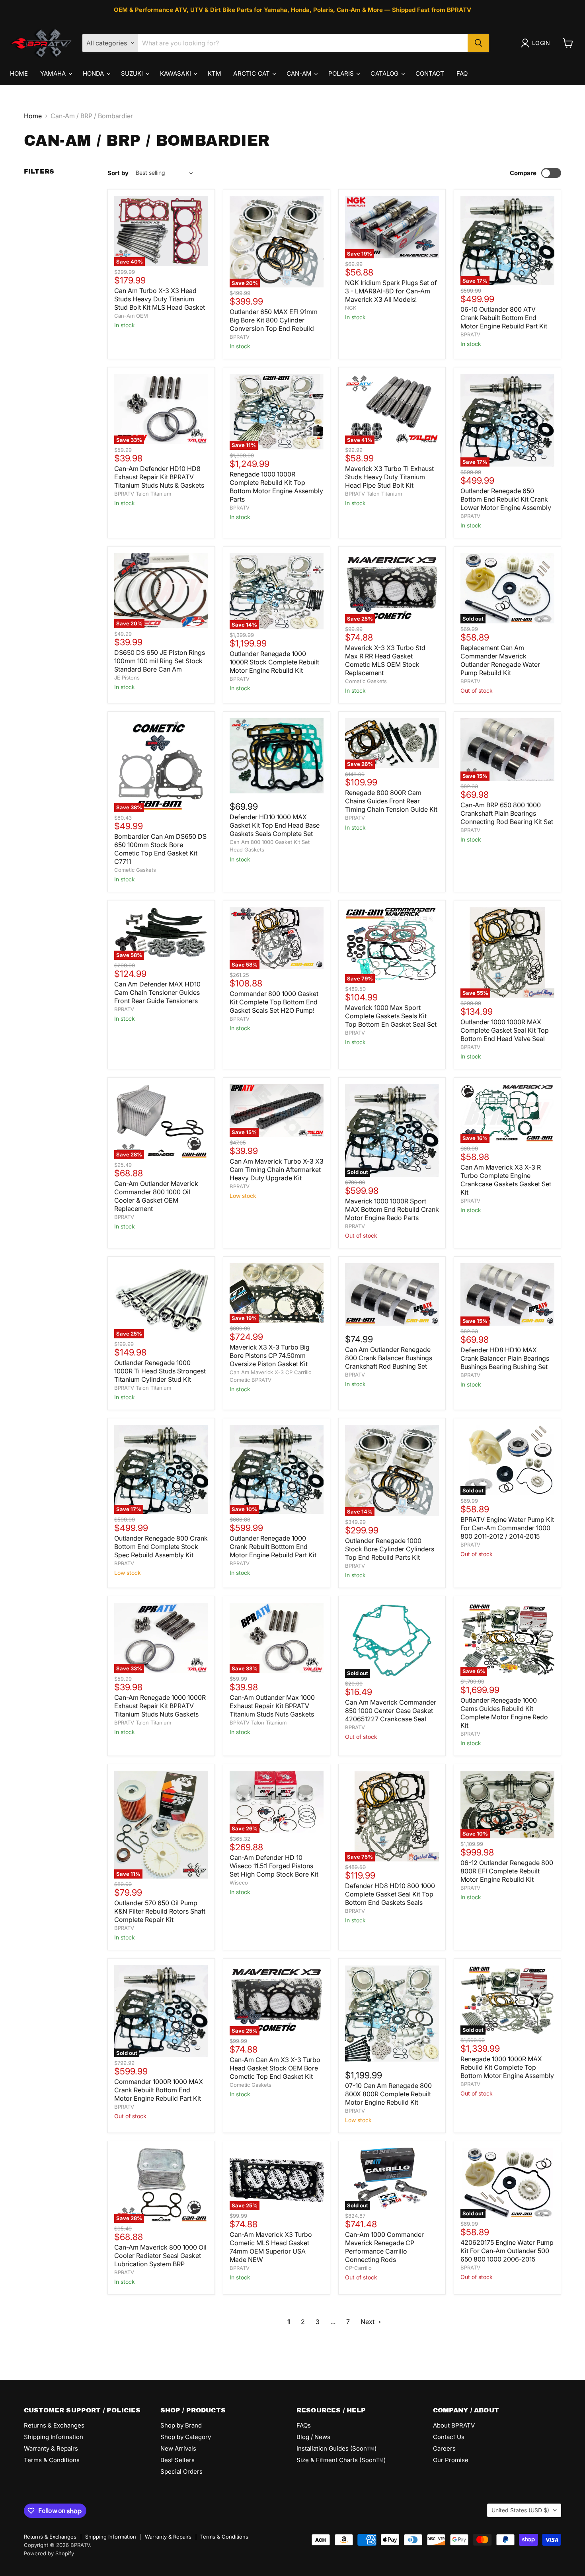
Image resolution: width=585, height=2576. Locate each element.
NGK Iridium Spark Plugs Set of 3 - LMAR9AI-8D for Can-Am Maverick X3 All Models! (391, 291)
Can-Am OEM (131, 316)
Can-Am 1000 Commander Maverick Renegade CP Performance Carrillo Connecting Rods (384, 2247)
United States (520, 2510)
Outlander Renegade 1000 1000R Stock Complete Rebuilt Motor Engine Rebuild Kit (274, 662)
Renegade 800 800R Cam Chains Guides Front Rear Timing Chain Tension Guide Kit (391, 801)
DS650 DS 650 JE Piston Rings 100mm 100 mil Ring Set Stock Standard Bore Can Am (160, 661)
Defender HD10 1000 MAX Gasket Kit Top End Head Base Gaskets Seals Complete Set (275, 825)
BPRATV (240, 337)
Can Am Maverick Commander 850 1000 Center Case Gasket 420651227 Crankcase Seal (391, 1711)
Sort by (118, 173)
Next (368, 2322)
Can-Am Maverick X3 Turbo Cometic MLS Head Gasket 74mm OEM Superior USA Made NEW (271, 2247)
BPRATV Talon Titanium (143, 494)
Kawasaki (176, 73)
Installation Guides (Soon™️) (336, 2448)
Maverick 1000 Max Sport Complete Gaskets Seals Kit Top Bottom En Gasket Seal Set (391, 1016)
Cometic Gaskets (366, 681)
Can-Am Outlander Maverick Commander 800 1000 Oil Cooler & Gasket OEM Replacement (156, 1196)
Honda (94, 73)
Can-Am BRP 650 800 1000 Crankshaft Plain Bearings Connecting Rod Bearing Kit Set (507, 813)
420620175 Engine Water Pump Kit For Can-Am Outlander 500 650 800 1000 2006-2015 (507, 2251)
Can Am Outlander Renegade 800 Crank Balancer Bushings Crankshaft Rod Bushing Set (389, 1358)
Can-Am (300, 73)
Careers (444, 2448)
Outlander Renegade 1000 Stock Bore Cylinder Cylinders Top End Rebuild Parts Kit (390, 1549)
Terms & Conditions (52, 2460)
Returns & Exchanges (54, 2425)
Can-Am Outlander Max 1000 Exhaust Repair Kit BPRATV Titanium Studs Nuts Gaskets (272, 1706)
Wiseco (239, 1883)
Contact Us (449, 2437)
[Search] (478, 43)
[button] (537, 43)
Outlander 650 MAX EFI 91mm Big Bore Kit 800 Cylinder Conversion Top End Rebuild (274, 320)
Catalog (385, 73)
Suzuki (133, 73)
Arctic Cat (252, 73)
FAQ (462, 73)
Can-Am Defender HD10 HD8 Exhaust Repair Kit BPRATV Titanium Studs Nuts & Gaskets (159, 477)
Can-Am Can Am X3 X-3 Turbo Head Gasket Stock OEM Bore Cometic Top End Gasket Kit (275, 2068)
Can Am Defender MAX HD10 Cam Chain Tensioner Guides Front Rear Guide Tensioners (157, 992)
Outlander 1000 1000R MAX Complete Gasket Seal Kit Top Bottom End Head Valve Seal (505, 1030)
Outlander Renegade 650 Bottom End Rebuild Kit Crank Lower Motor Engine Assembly (506, 499)
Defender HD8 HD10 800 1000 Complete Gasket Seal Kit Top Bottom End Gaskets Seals (390, 1894)
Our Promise (451, 2460)
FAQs (304, 2425)
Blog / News (313, 2437)
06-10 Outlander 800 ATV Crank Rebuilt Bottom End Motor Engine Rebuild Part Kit (504, 318)
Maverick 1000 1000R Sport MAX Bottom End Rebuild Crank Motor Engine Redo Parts (392, 1209)
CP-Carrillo (358, 2268)
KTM (214, 73)
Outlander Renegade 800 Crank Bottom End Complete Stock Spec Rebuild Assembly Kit (161, 1547)
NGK (351, 308)
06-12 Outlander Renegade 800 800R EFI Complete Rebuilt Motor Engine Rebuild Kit (507, 1871)
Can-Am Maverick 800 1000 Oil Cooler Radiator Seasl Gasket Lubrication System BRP (160, 2256)
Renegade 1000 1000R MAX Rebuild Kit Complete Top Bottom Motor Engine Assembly (507, 2067)
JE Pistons (127, 678)
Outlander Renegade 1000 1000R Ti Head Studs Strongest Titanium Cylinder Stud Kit (160, 1371)
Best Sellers (177, 2460)
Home (19, 73)
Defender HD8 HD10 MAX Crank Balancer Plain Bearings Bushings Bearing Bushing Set (505, 1358)
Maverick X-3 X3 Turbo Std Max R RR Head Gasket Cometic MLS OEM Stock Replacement (385, 660)
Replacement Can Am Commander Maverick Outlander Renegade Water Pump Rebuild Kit (500, 660)
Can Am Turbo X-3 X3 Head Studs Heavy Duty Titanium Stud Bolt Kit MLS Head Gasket (160, 299)
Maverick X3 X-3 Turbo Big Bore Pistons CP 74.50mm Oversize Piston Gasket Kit (270, 1355)
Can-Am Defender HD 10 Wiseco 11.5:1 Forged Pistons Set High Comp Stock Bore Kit (274, 1866)
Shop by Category (186, 2437)
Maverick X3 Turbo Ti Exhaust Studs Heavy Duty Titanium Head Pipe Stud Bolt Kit (389, 477)
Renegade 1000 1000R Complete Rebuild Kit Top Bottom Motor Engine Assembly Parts (276, 487)
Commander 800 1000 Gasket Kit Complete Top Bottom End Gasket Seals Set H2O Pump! (274, 1002)
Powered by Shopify (49, 2553)
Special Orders (181, 2472)
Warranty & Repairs (51, 2448)
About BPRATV (454, 2425)
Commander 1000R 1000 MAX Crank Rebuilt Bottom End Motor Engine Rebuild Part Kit (159, 2090)
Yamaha (54, 73)
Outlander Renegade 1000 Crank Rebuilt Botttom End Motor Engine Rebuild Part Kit (273, 1547)
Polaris (342, 73)
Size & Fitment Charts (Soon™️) (341, 2460)
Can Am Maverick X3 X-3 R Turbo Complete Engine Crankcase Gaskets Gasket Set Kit (506, 1180)
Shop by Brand (181, 2425)
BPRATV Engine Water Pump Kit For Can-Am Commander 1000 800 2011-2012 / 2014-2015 (507, 1528)
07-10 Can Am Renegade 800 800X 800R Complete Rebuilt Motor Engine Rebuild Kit (388, 2094)
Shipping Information (54, 2437)
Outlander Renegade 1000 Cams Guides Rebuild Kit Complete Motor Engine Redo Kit (504, 1713)
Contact (430, 73)
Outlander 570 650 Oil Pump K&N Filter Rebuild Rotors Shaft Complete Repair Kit (160, 1911)
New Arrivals (178, 2448)
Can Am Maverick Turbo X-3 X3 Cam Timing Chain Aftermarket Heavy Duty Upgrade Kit (277, 1170)
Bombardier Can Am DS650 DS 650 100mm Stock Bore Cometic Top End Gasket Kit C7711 (160, 849)
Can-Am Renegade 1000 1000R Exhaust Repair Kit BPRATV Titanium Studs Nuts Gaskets (160, 1706)
